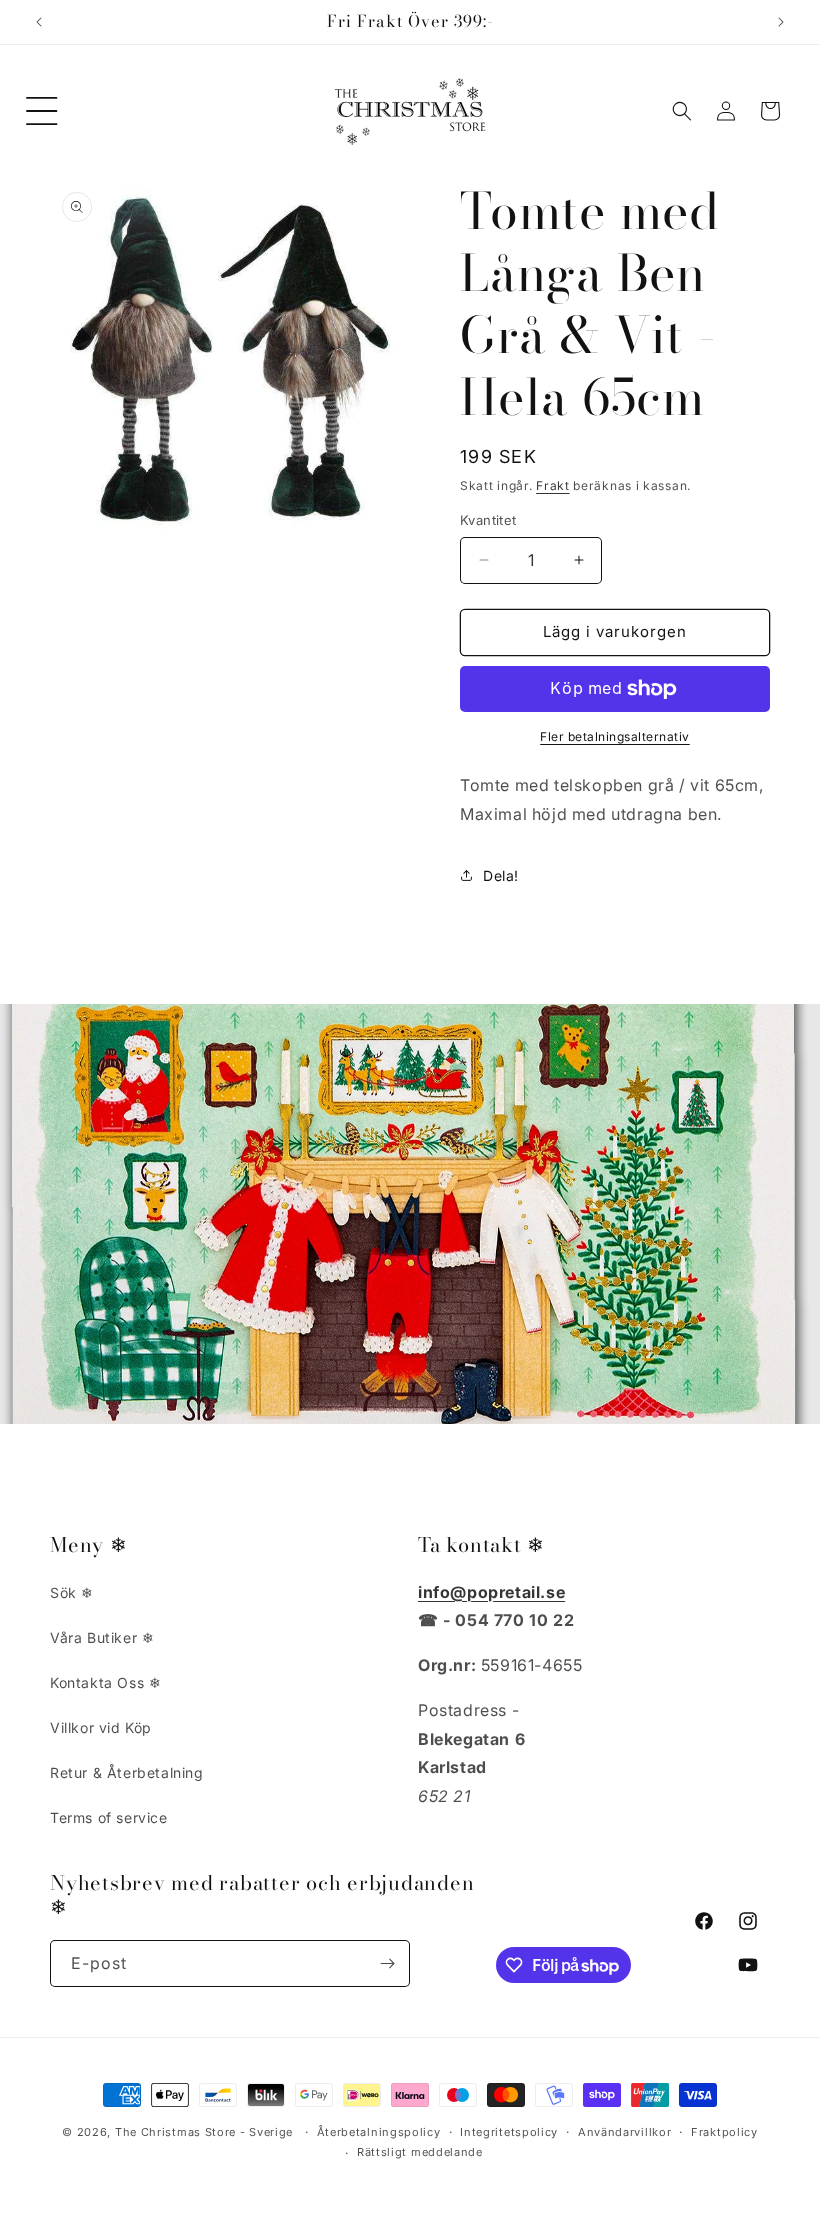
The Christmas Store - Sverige (204, 2132)
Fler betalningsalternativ (615, 736)
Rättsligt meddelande (420, 2152)
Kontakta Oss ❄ (105, 1682)
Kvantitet (488, 520)
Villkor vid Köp (101, 1727)
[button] (42, 111)
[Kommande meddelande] (781, 22)
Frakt (553, 485)
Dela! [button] (501, 875)
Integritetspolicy (509, 2132)
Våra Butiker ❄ (102, 1637)
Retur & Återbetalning (127, 1772)
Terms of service (109, 1817)
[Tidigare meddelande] (39, 22)
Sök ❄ (72, 1592)
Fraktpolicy (724, 2132)
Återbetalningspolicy (379, 2132)
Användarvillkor (625, 2132)
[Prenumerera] (387, 1963)
